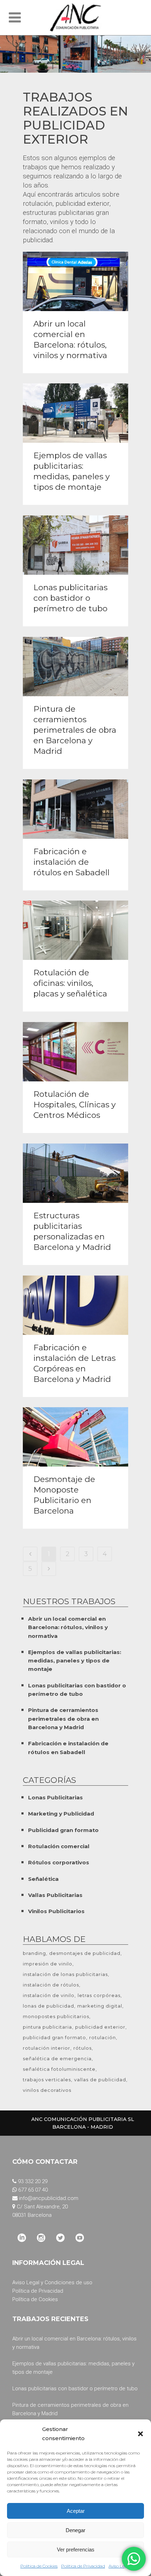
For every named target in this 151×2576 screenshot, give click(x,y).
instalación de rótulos (51, 1985)
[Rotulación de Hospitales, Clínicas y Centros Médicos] (75, 1052)
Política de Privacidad (83, 2566)
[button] (140, 2434)
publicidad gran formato (54, 2037)
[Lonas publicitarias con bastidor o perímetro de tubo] (75, 545)
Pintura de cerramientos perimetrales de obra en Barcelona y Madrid (75, 730)
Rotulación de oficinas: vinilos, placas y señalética (70, 983)
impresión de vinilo (48, 1964)
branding (34, 1953)
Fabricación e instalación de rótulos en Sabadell (71, 862)
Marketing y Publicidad (61, 1814)
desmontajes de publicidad (85, 1953)
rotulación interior (47, 2048)
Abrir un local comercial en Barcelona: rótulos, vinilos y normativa (68, 1627)
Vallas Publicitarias (55, 1895)
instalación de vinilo (49, 1995)
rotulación (103, 2037)
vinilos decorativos (47, 2090)
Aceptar (76, 2511)
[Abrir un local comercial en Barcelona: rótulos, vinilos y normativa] (75, 281)
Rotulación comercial (59, 1846)
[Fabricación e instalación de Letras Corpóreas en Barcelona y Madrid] (75, 1305)
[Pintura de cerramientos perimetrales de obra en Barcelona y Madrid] (75, 667)
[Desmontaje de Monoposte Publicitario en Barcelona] (75, 1437)
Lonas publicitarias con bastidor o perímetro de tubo (70, 598)
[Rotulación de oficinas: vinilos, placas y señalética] (75, 930)
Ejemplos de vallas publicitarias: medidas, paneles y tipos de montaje (75, 1661)
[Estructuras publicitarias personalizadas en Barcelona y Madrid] (75, 1173)
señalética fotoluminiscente (59, 2069)
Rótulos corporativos (59, 1862)
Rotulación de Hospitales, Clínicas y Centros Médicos (74, 1105)
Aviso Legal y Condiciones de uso (52, 2282)
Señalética (43, 1879)
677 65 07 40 (33, 2190)
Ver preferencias (76, 2549)
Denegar (75, 2530)
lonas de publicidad (48, 2006)
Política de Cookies (39, 2566)
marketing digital (100, 2006)
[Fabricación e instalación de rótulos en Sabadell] (75, 809)
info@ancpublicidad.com (49, 2198)
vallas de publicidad (100, 2080)
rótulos (83, 2048)
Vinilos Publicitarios (56, 1911)
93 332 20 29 (33, 2181)
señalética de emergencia (57, 2058)
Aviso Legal (120, 2566)
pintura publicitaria (47, 2027)
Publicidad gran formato (63, 1830)
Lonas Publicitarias (55, 1797)
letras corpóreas (99, 1995)
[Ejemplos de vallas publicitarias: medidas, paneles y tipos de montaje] (75, 413)
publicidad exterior (100, 2027)
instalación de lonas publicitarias (65, 1974)
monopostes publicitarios (56, 2016)
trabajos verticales (47, 2080)
